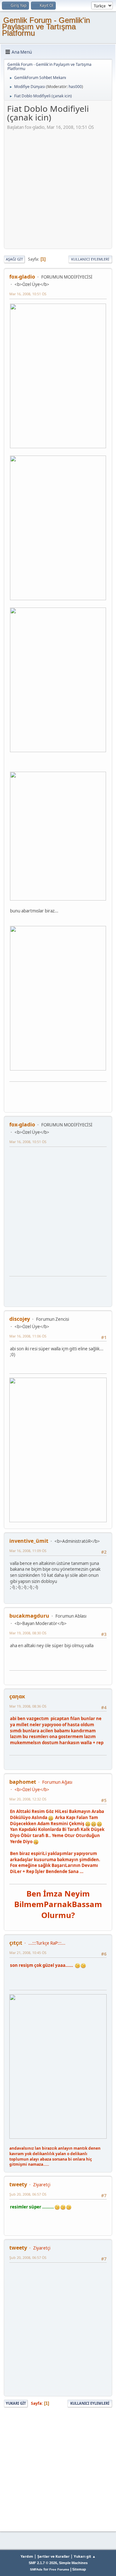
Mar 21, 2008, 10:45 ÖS (28, 1953)
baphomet (23, 1782)
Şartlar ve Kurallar (53, 2556)
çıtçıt (16, 1943)
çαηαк (17, 1696)
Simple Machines (73, 2563)
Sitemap (79, 2569)
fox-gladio (22, 277)
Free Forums (59, 2569)
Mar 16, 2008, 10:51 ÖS (28, 294)
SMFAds (36, 2569)
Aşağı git (14, 259)
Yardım (27, 2556)
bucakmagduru (29, 1616)
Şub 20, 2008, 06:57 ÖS (28, 2194)
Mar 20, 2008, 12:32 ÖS (28, 1799)
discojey (20, 1319)
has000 (75, 87)
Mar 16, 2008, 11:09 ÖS (28, 1551)
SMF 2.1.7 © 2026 (43, 2563)
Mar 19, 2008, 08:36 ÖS (28, 1706)
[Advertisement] (58, 188)
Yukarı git (16, 2403)
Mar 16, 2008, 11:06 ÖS (28, 1336)
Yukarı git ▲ (85, 2556)
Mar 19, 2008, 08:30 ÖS (28, 1633)
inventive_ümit (29, 1541)
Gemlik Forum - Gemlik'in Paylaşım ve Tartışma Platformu (46, 27)
